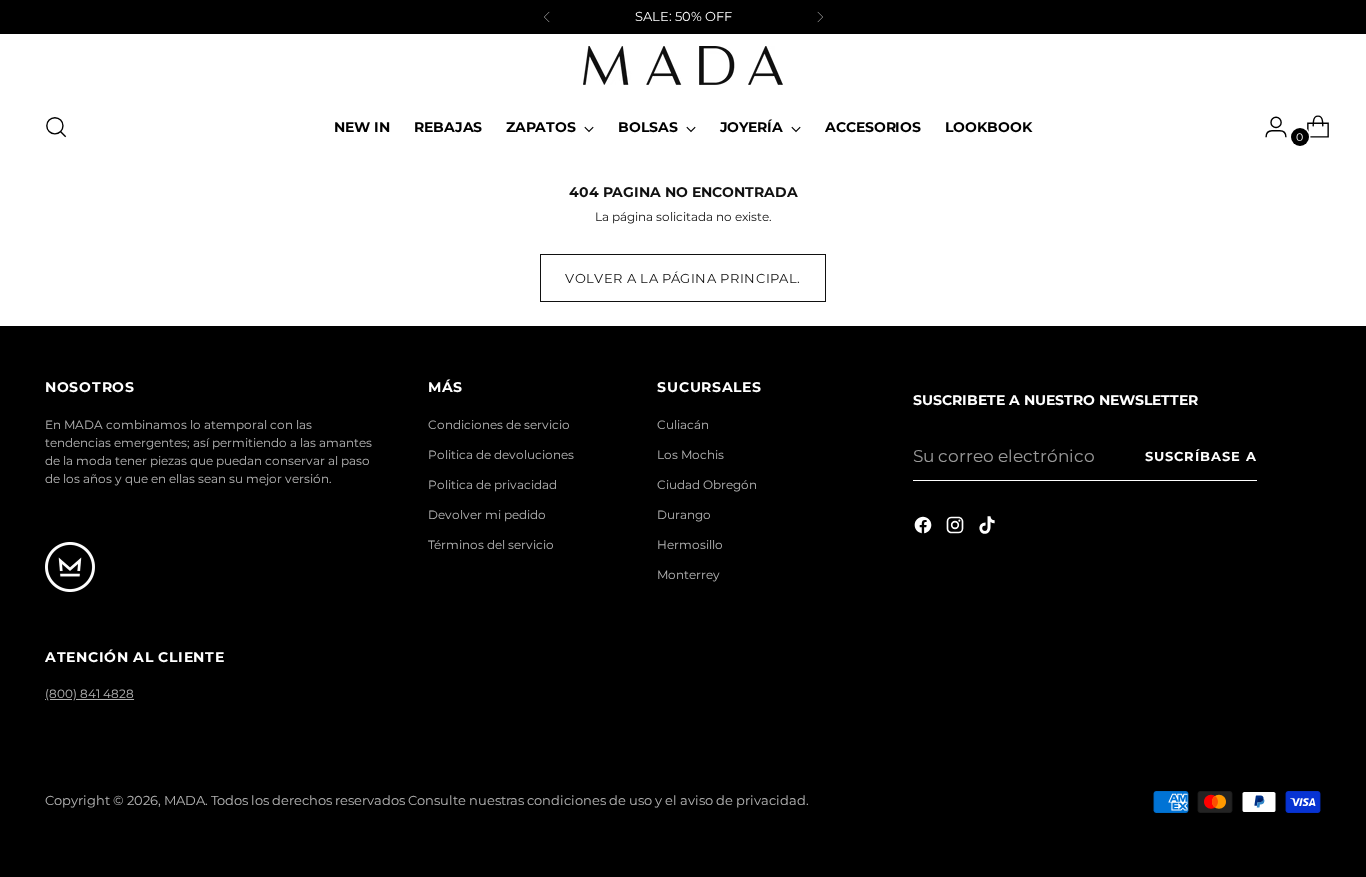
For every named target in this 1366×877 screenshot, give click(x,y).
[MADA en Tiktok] (989, 529)
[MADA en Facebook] (925, 529)
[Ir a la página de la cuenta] (1268, 127)
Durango (684, 514)
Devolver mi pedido (487, 514)
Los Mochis (690, 454)
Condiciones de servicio (499, 424)
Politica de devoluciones (501, 454)
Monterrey (688, 574)
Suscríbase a (1201, 456)
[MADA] (683, 65)
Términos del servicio (491, 544)
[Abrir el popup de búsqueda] (56, 127)
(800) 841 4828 (89, 693)
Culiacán (683, 424)
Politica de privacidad (492, 484)
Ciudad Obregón (707, 484)
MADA (184, 800)
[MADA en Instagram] (957, 529)
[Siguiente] (820, 17)
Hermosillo (690, 544)
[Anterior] (547, 17)
